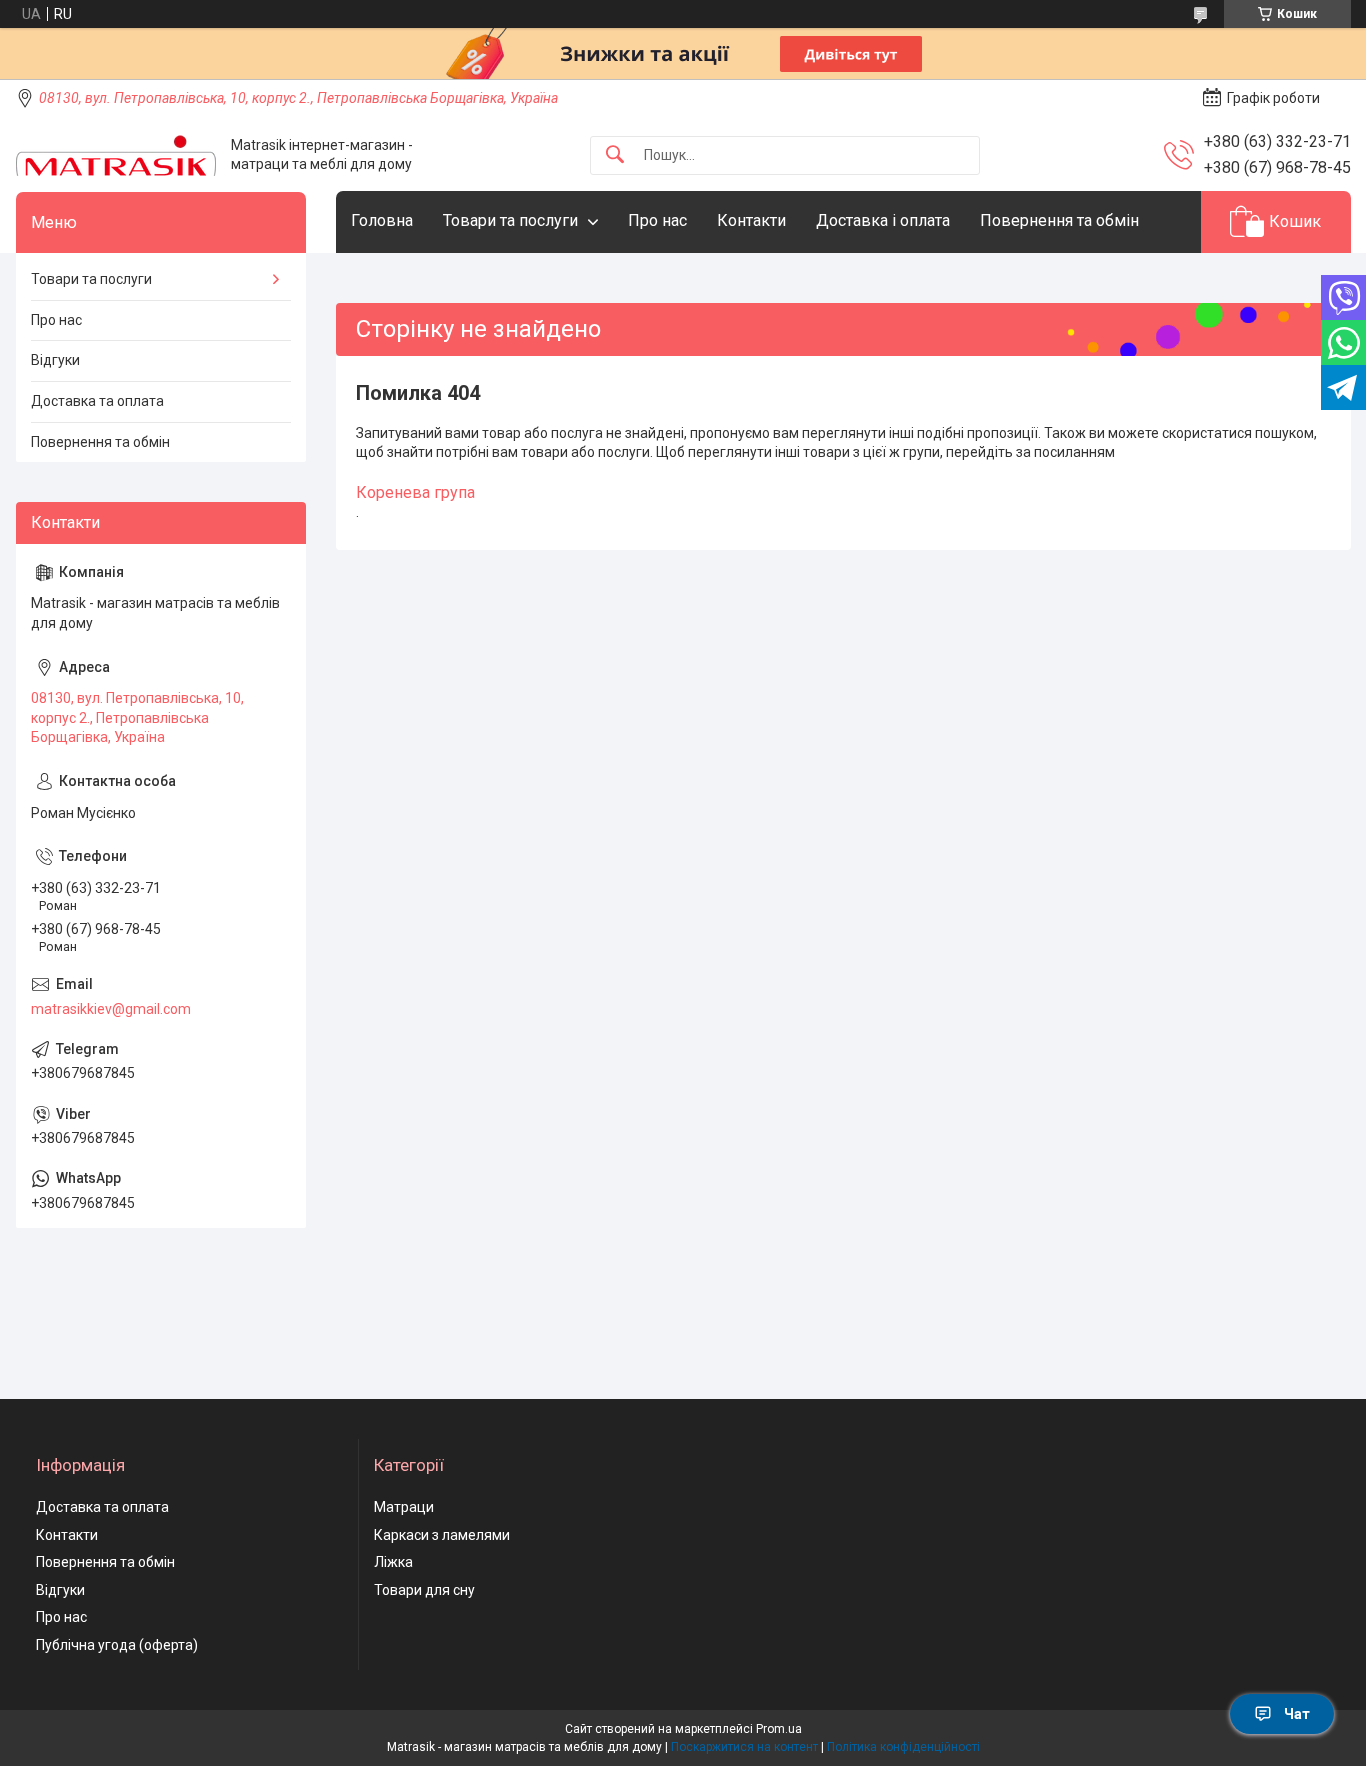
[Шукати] (615, 155)
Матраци (404, 1507)
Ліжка (393, 1562)
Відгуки (55, 360)
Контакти (751, 220)
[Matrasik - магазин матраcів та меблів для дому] (116, 155)
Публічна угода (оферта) (117, 1645)
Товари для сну (424, 1590)
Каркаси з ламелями (442, 1535)
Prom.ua (779, 1729)
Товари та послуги (510, 220)
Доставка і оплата (883, 220)
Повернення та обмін (1059, 220)
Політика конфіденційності (903, 1747)
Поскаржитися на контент (744, 1747)
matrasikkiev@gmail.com (111, 1009)
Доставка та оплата (97, 401)
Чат (1297, 1714)
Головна (382, 220)
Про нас (657, 220)
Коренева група (415, 492)
